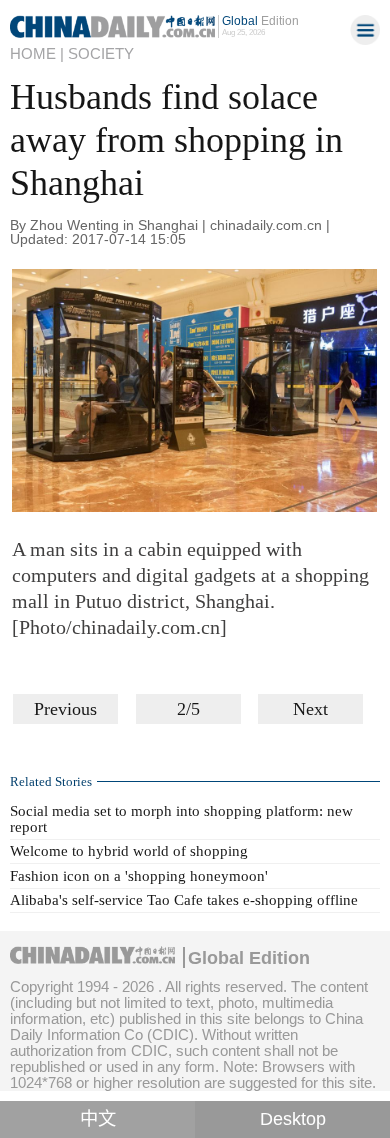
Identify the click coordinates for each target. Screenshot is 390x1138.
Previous (65, 709)
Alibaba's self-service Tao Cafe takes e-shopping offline (184, 900)
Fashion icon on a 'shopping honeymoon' (139, 876)
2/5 (188, 709)
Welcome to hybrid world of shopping (129, 851)
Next (310, 709)
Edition (260, 21)
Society (101, 53)
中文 (98, 1119)
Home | (37, 53)
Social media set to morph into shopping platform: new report (181, 818)
